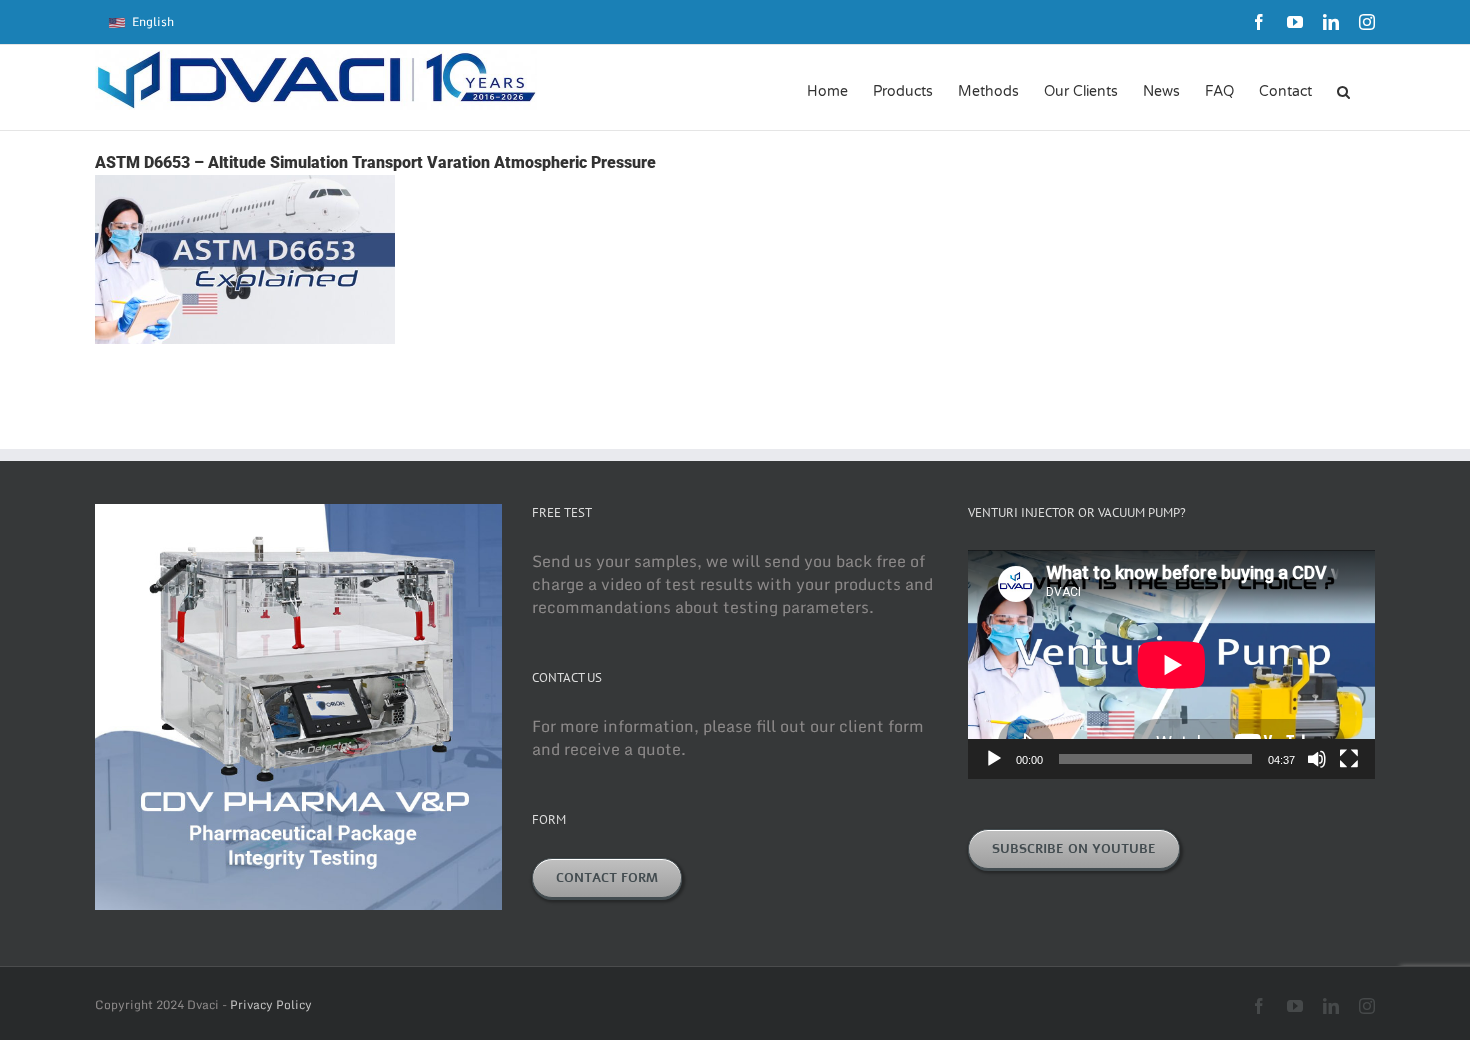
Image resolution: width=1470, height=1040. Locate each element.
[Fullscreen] (1349, 759)
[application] (1171, 664)
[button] (1343, 90)
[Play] (994, 759)
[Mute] (1317, 759)
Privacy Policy (271, 1004)
